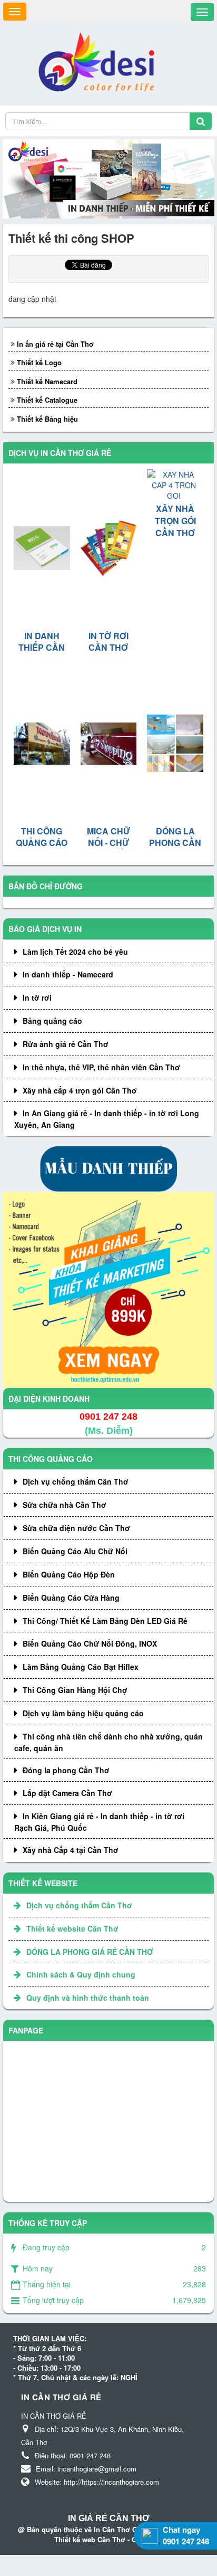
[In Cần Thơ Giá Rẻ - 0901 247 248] (100, 62)
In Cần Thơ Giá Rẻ (124, 2529)
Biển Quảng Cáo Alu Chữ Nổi (75, 1551)
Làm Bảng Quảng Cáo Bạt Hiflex (81, 1667)
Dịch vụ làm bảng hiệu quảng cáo (83, 1713)
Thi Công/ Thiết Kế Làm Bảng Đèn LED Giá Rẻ (105, 1621)
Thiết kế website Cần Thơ (72, 1928)
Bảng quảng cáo (52, 1021)
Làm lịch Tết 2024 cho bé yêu (75, 952)
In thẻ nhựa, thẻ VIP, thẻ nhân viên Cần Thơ (101, 1067)
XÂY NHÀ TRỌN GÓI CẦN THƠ (175, 521)
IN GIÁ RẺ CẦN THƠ (109, 2518)
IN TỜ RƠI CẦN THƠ (108, 642)
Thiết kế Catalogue (47, 400)
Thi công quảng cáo (51, 1459)
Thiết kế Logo (39, 362)
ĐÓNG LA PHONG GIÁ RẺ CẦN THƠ (90, 1952)
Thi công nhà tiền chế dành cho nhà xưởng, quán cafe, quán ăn (108, 1742)
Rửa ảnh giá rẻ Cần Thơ (66, 1044)
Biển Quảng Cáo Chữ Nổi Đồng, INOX (90, 1643)
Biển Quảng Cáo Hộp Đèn (69, 1574)
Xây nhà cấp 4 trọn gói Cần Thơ (80, 1090)
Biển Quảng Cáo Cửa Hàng (71, 1598)
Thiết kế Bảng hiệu (47, 419)
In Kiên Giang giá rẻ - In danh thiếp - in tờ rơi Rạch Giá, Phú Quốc (99, 1822)
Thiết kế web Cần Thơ (90, 2539)
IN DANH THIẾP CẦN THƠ (42, 648)
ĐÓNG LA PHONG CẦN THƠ (175, 843)
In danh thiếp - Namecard (68, 974)
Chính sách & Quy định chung (81, 1974)
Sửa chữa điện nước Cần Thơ (76, 1528)
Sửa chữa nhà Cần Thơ (65, 1505)
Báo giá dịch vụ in (45, 929)
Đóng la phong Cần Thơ (66, 1770)
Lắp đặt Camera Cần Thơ (67, 1793)
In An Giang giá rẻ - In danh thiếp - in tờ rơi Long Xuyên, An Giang (107, 1119)
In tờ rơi (37, 997)
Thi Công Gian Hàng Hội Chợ (75, 1690)
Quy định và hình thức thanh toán (88, 1998)
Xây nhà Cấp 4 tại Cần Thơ (71, 1850)
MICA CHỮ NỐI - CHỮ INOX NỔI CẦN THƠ (108, 849)
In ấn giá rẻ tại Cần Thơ (55, 344)
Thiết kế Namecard (47, 381)
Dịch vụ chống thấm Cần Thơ (76, 1481)
